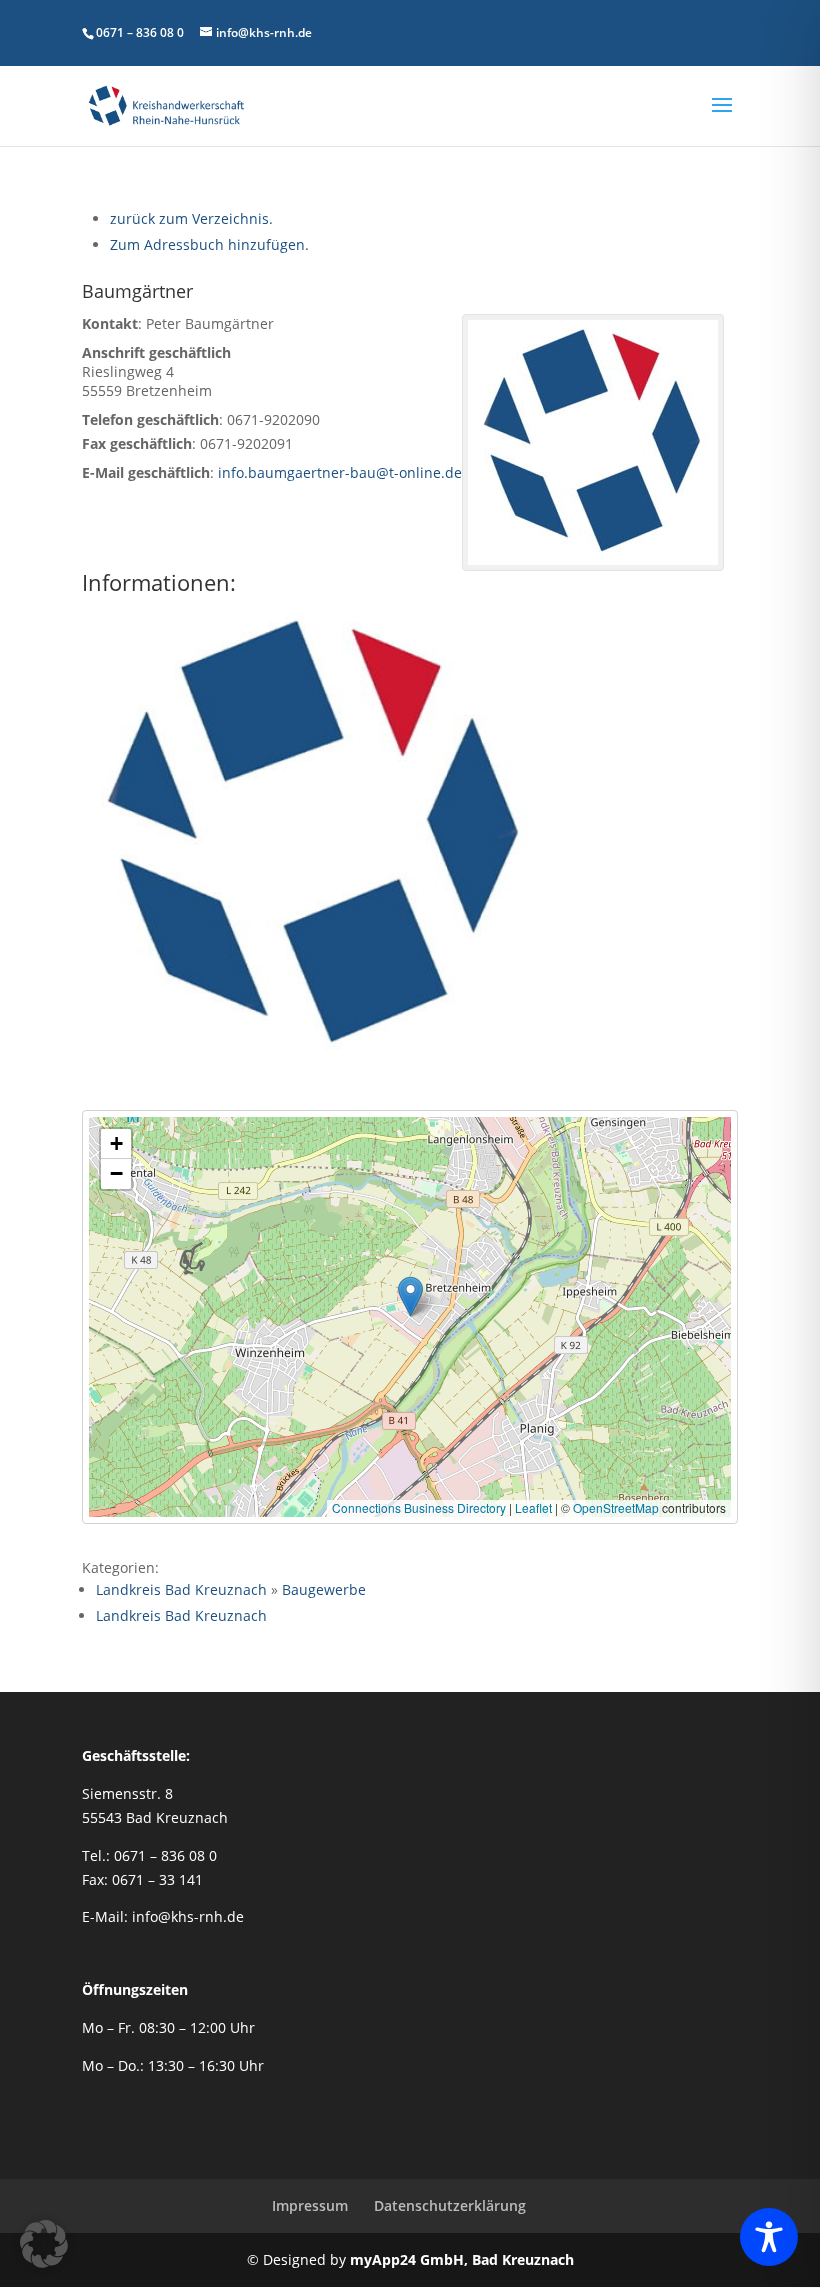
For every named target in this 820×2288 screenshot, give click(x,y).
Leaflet (533, 1507)
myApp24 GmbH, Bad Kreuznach (462, 2259)
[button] (410, 1296)
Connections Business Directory (419, 1507)
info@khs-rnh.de (188, 1916)
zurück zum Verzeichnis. (191, 218)
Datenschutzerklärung (450, 2205)
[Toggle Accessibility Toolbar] (769, 2237)
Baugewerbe (324, 1589)
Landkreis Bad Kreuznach (181, 1589)
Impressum (310, 2205)
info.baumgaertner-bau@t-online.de (340, 472)
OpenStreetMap (616, 1507)
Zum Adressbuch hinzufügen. (209, 244)
